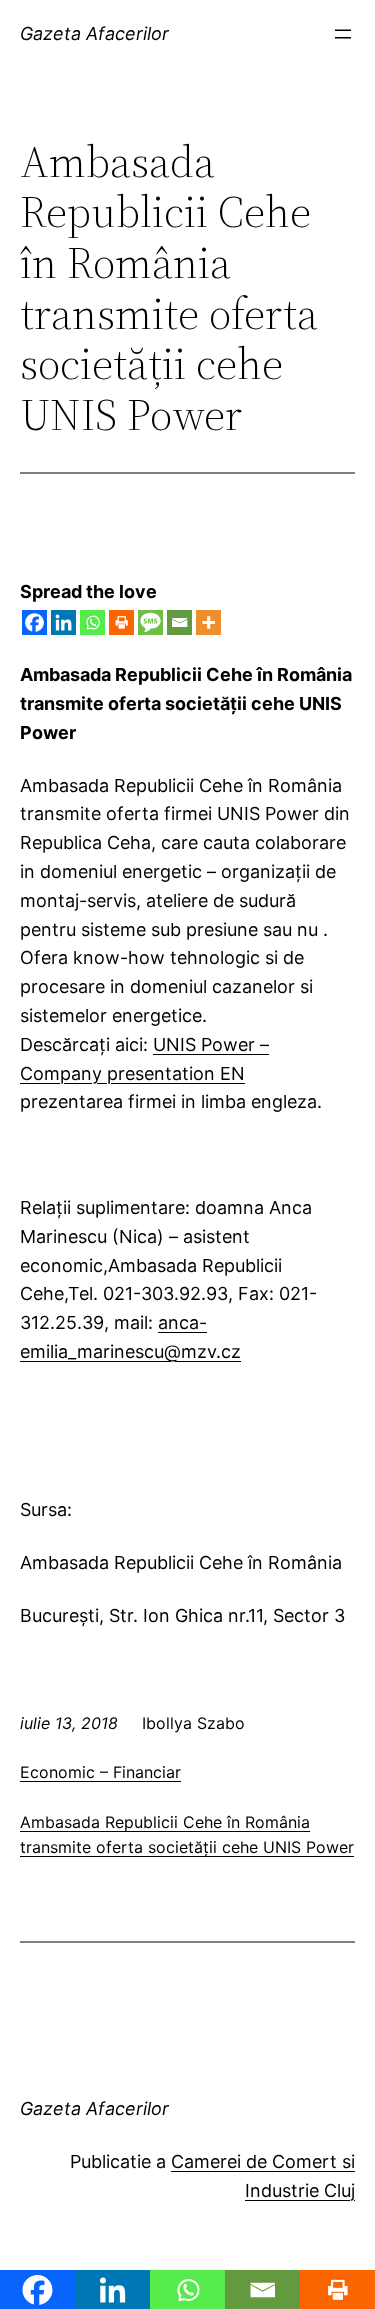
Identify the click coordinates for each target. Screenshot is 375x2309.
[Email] (179, 622)
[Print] (121, 622)
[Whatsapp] (92, 622)
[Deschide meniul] (343, 34)
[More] (208, 622)
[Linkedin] (63, 622)
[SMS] (150, 622)
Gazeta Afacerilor (94, 33)
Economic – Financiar (100, 1772)
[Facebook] (34, 622)
